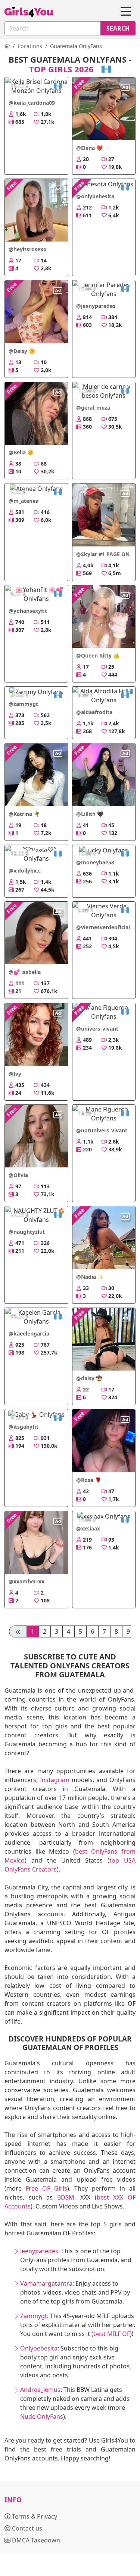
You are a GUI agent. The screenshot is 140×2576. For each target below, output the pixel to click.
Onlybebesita (39, 2348)
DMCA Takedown (35, 2540)
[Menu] (126, 12)
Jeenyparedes (39, 2251)
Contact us (26, 2528)
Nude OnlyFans (42, 2416)
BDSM (66, 2197)
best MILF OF (112, 2334)
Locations (30, 46)
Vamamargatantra (46, 2283)
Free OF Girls (46, 2188)
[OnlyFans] (7, 46)
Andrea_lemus (40, 2390)
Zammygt (34, 2316)
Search (118, 28)
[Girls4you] (29, 12)
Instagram (55, 1780)
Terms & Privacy (34, 2516)
